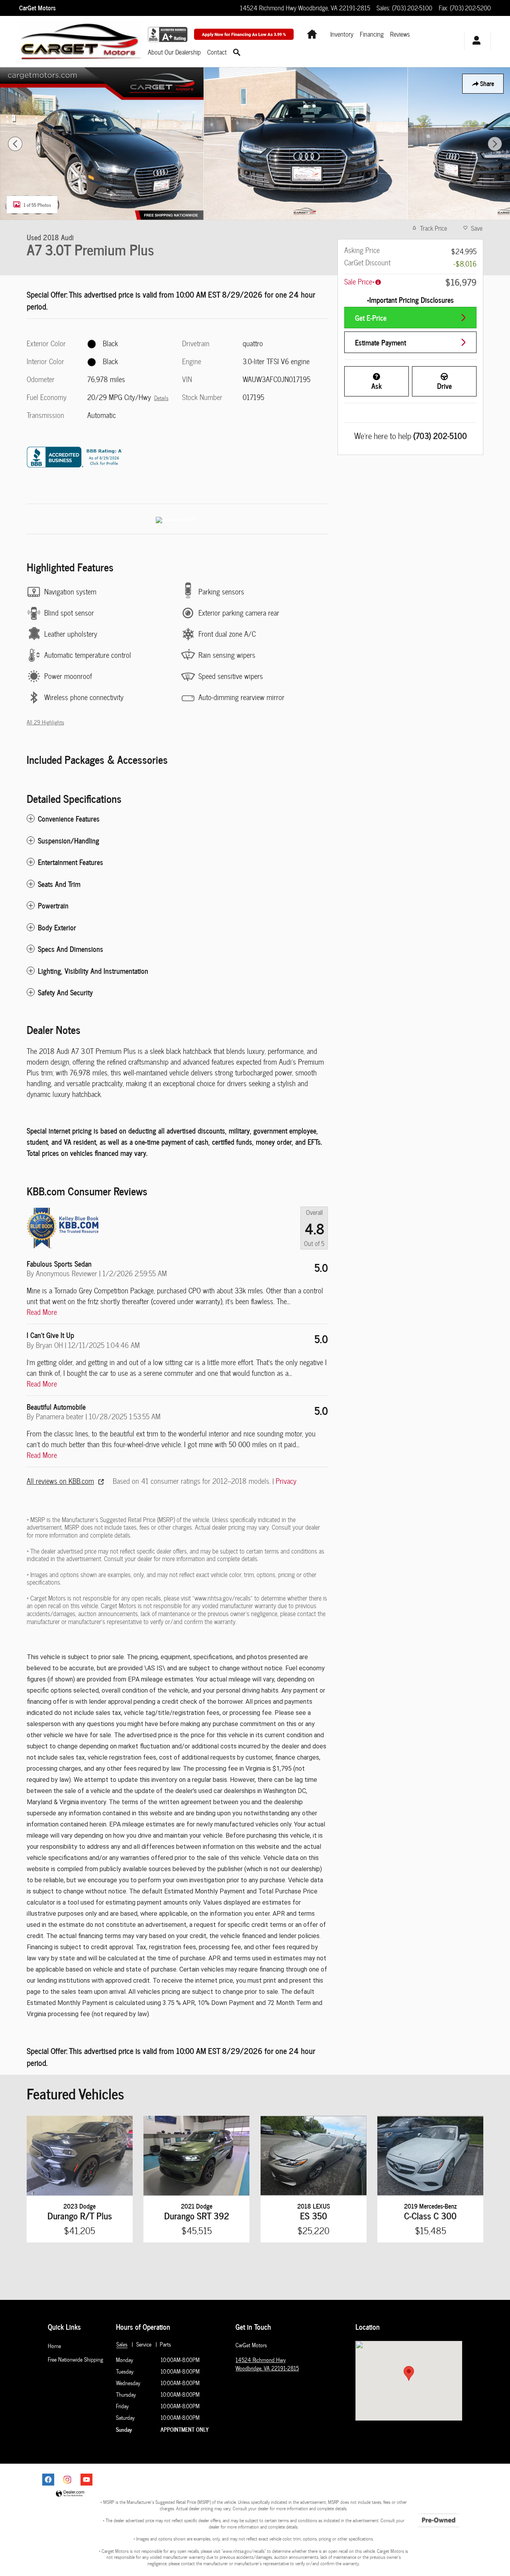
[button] (177, 819)
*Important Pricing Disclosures (410, 300)
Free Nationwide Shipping (76, 2359)
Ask (377, 386)
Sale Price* (359, 282)
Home (54, 2346)
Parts (165, 2344)
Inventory (342, 34)
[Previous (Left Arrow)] (15, 144)
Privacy (286, 1481)
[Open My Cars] (474, 41)
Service (144, 2344)
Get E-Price (371, 317)
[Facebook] (48, 2480)
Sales (122, 2344)
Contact (217, 52)
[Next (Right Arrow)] (495, 144)
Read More (42, 1312)
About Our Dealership (174, 52)
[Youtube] (86, 2480)
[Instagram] (67, 2480)
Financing (372, 34)
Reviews (400, 34)
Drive (444, 386)
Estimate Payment (381, 342)
